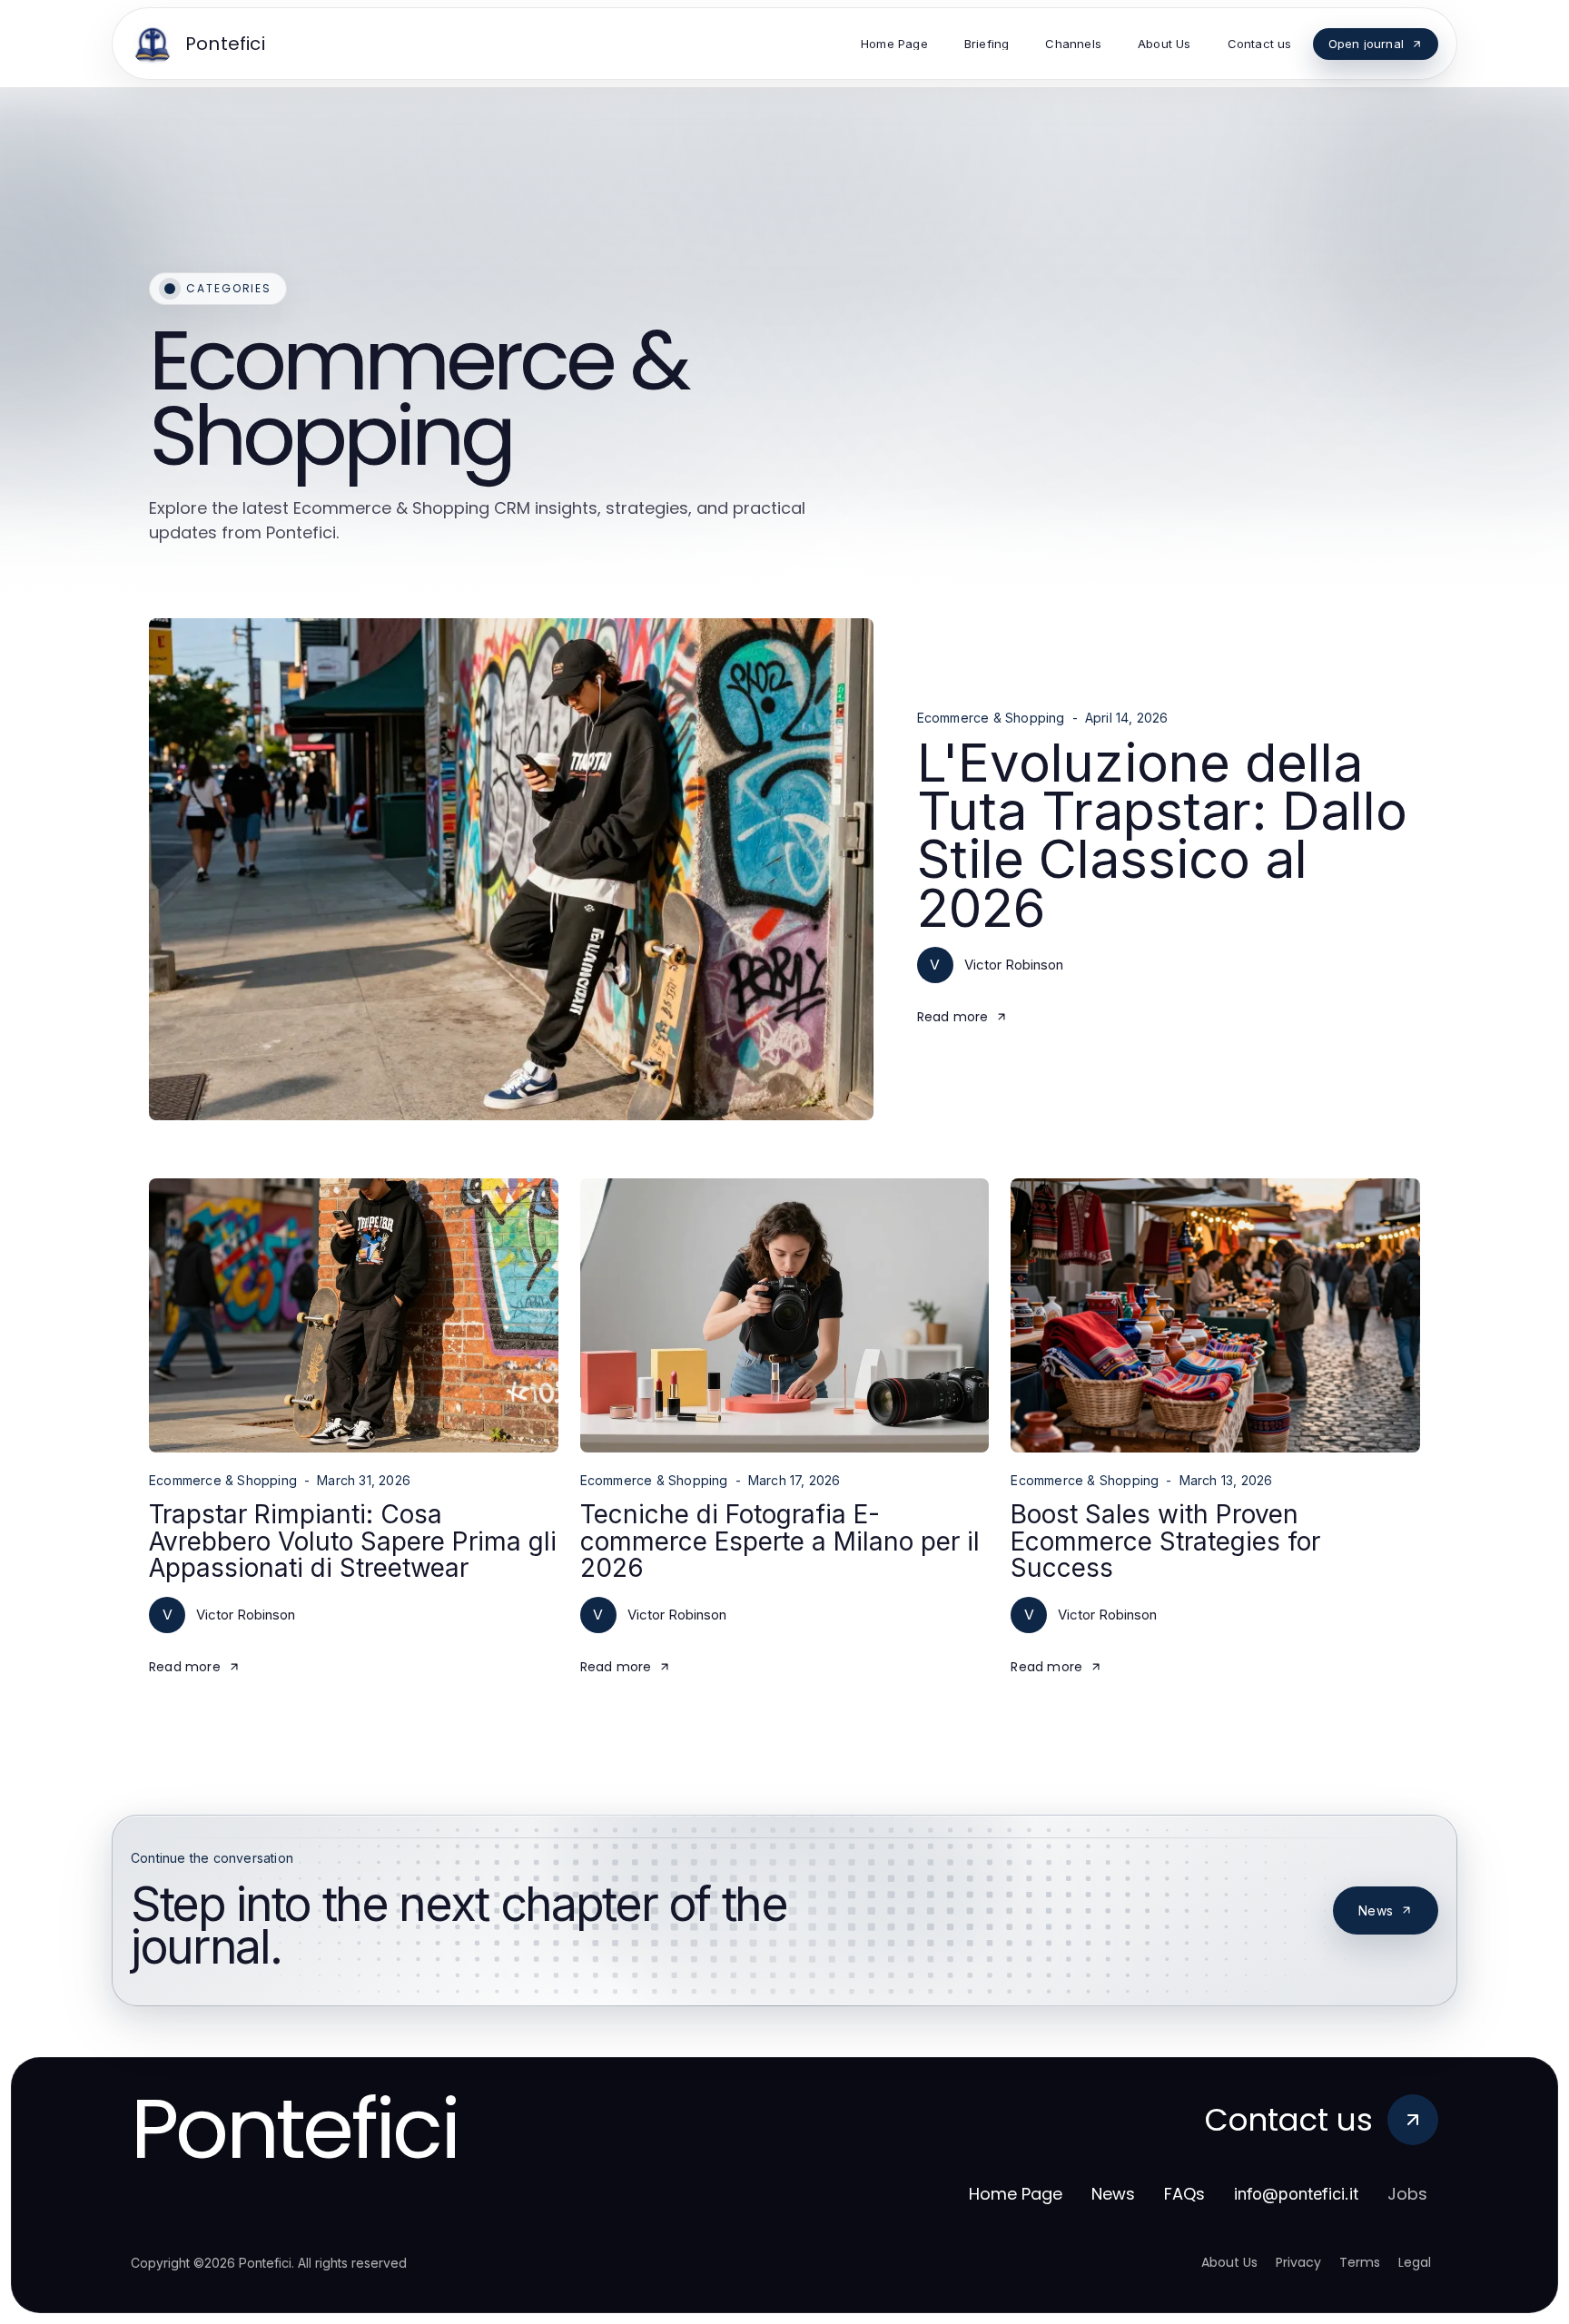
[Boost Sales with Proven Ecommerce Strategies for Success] (1215, 1316)
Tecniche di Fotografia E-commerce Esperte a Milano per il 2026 (780, 1541)
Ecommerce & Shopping (991, 718)
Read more (953, 1017)
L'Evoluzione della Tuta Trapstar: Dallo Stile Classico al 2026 (1162, 835)
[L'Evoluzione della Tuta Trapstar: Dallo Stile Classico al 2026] (511, 869)
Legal (1415, 2262)
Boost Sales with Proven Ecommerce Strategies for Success (1165, 1541)
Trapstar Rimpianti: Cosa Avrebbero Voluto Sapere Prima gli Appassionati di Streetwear (353, 1541)
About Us (1229, 2262)
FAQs (1184, 2194)
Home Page (1016, 2194)
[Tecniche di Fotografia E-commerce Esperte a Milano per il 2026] (785, 1316)
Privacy (1298, 2262)
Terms (1360, 2262)
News (1376, 1910)
